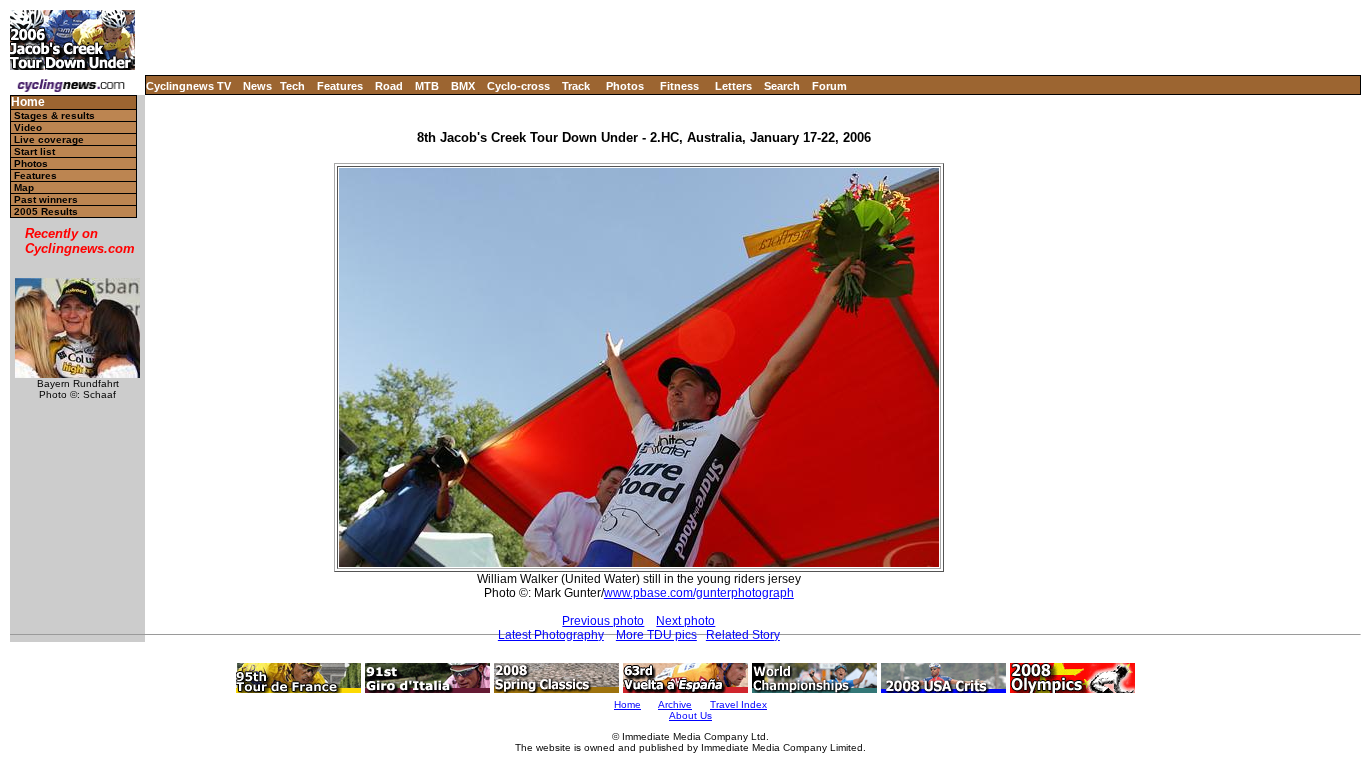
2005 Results (46, 211)
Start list (34, 151)
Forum (829, 86)
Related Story (743, 635)
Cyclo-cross (518, 86)
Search (782, 86)
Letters (733, 86)
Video (28, 127)
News (257, 86)
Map (24, 187)
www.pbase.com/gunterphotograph (699, 593)
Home (28, 102)
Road (389, 86)
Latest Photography (551, 635)
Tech (292, 86)
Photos (625, 86)
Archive (675, 704)
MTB (427, 86)
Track (576, 86)
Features (340, 86)
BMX (463, 86)
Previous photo (603, 621)
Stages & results (54, 115)
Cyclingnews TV (188, 86)
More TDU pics (656, 635)
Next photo (685, 621)
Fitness (679, 86)
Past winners (46, 199)
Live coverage (49, 139)
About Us (690, 715)
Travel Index (738, 704)
